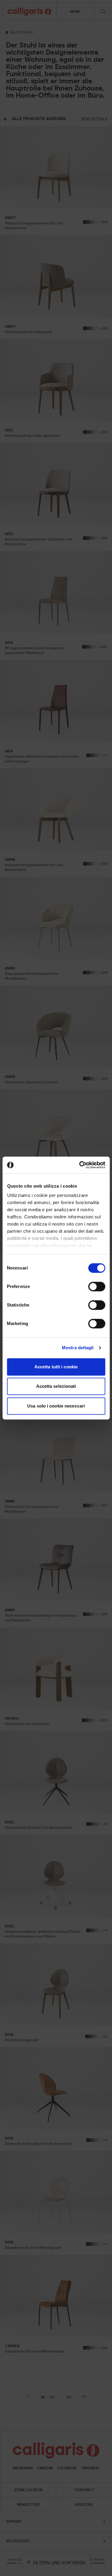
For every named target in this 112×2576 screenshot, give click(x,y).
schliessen (95, 1247)
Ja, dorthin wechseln (56, 1329)
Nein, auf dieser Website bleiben (56, 1314)
